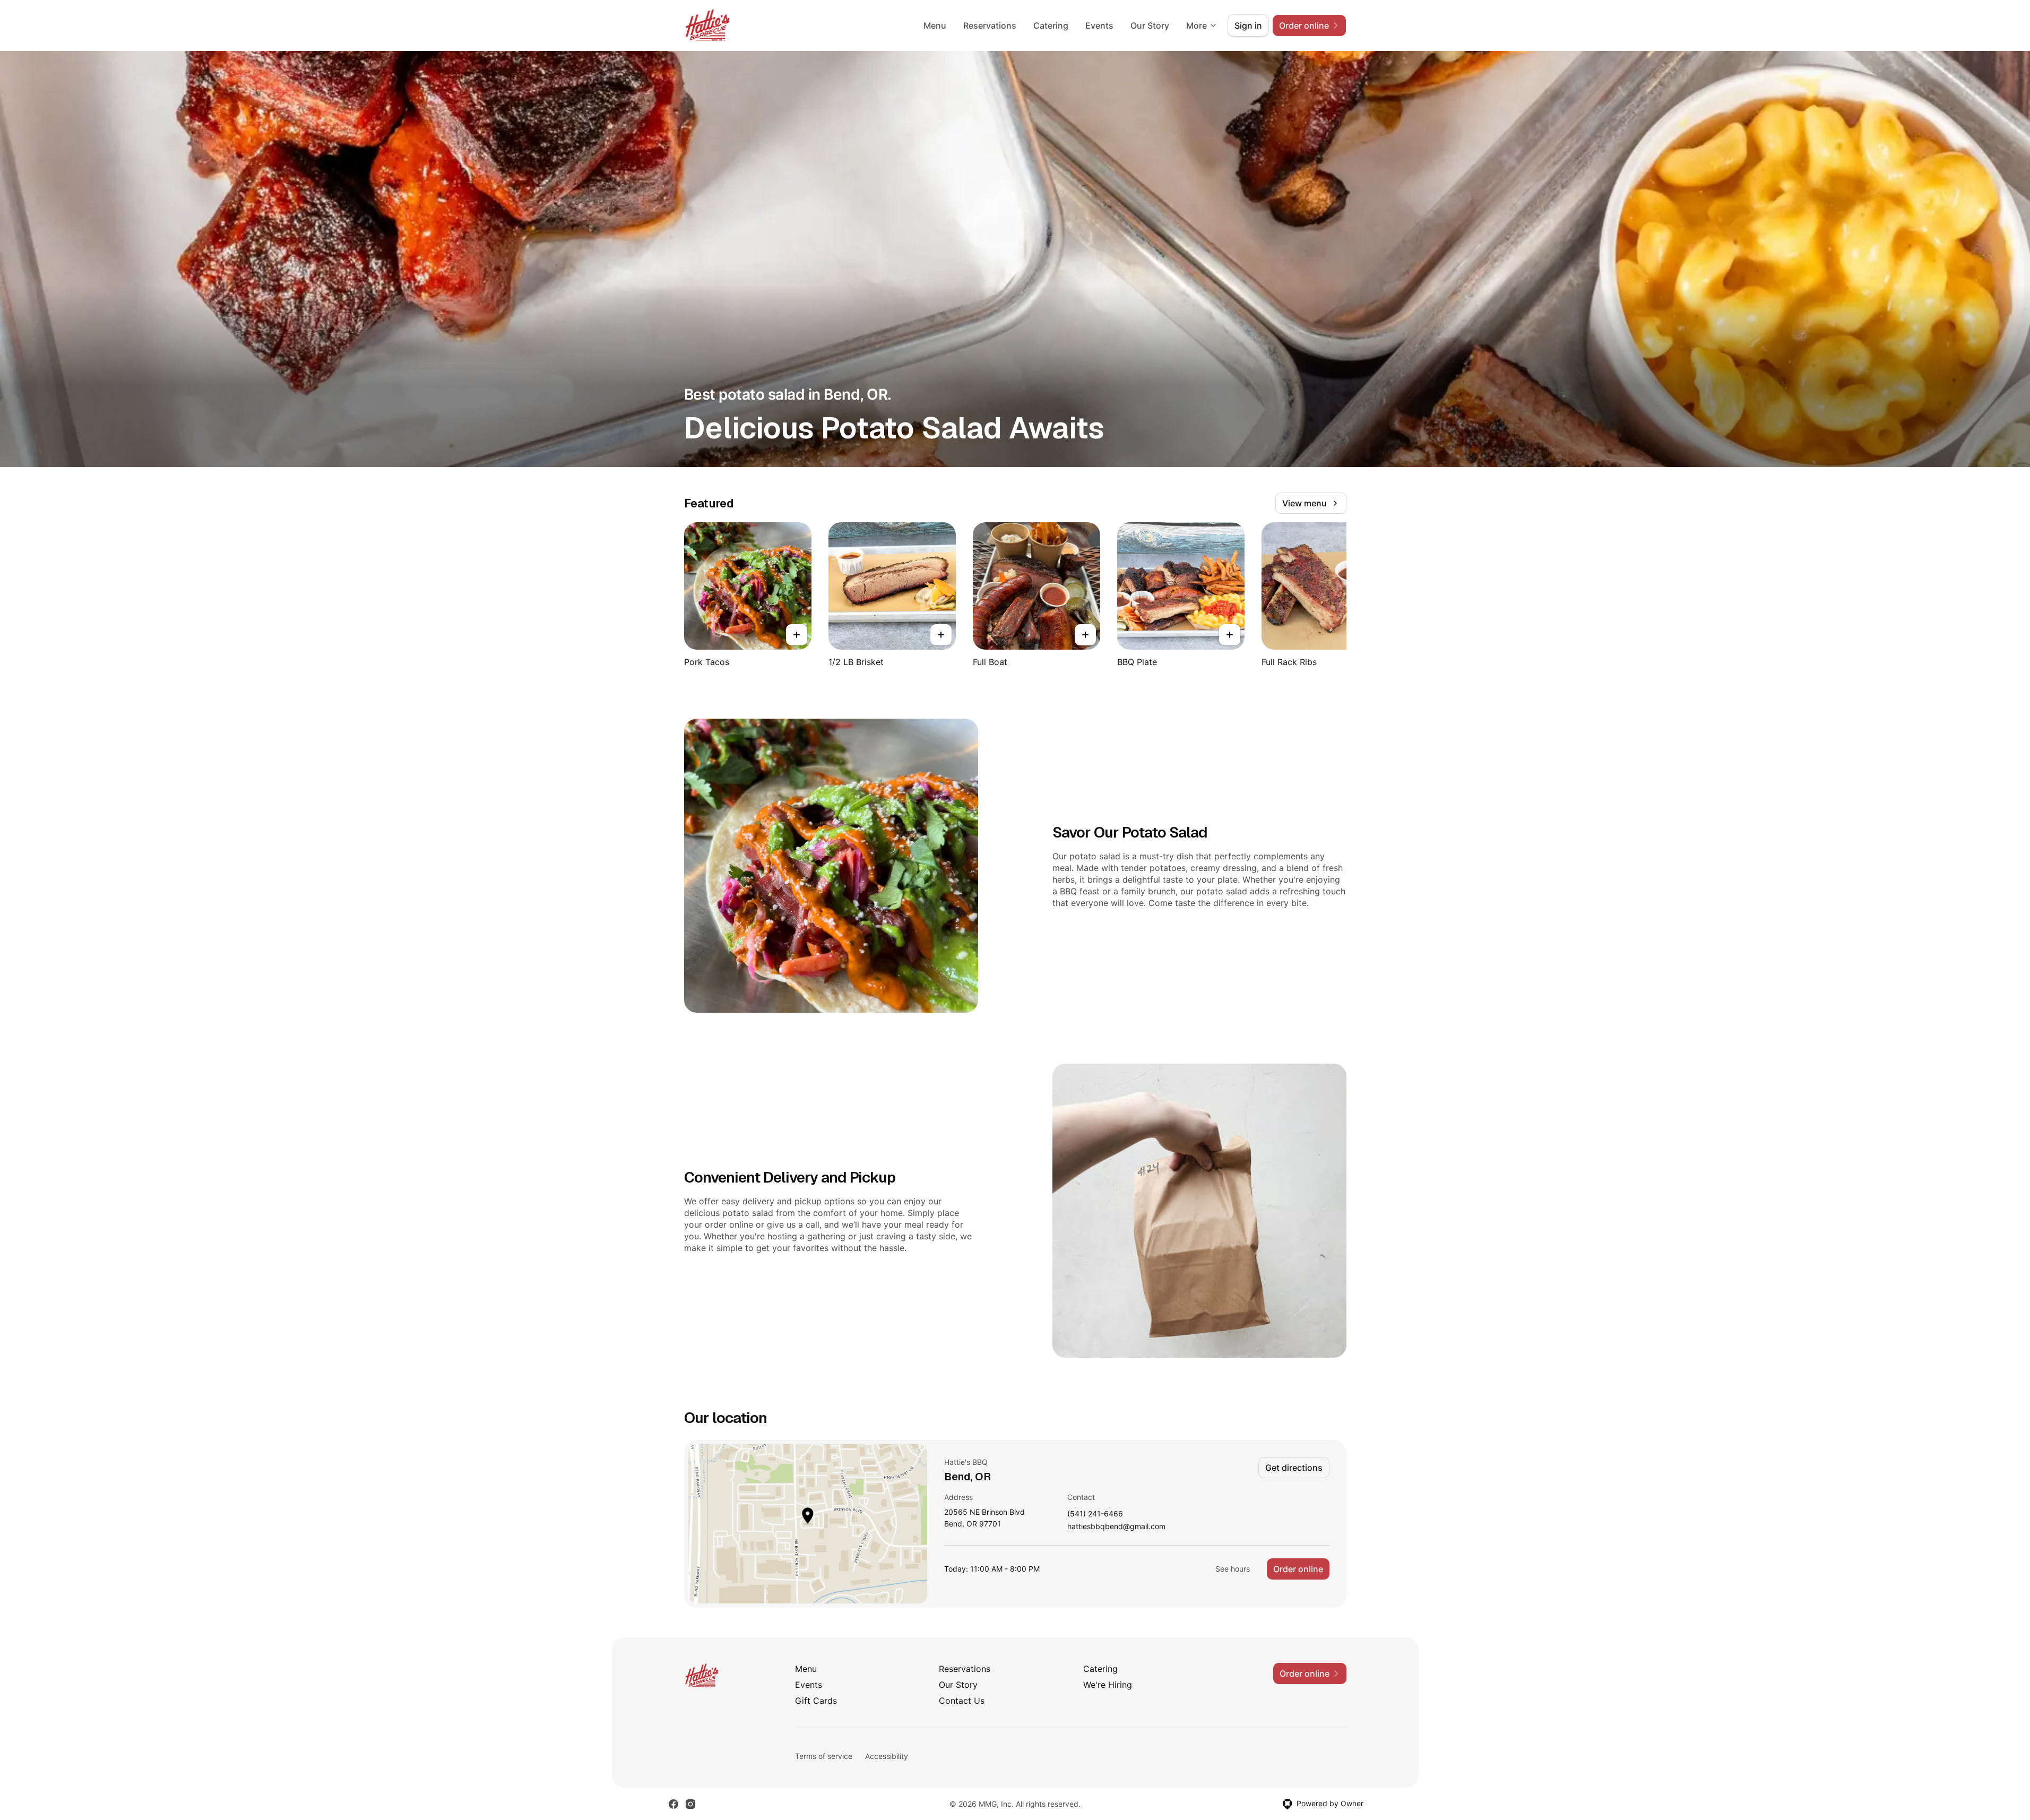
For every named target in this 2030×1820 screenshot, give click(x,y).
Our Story (1150, 25)
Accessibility (887, 1756)
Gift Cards (816, 1701)
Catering (1051, 25)
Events (1099, 25)
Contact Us (962, 1701)
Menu (935, 25)
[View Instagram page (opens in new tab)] (690, 1804)
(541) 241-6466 (1095, 1514)
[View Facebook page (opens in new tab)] (673, 1804)
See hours (1233, 1569)
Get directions (1294, 1468)
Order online (1298, 1569)
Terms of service (824, 1756)
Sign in (1248, 25)
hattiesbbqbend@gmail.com (1116, 1527)
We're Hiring (1108, 1685)
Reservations (990, 25)
